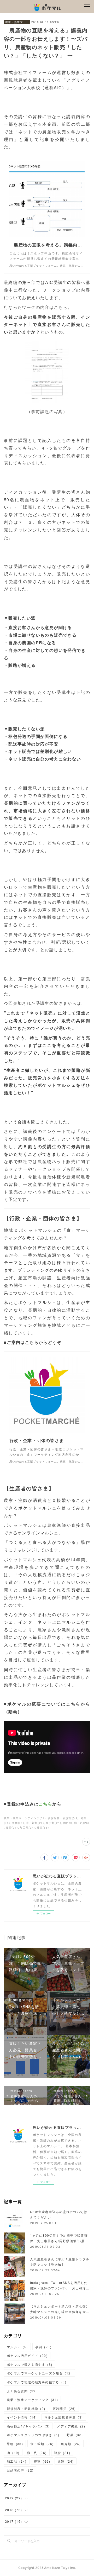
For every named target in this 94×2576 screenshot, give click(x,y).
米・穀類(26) (35, 1823)
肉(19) (68, 1823)
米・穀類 (42, 2444)
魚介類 (71, 2444)
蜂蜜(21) (12, 1828)
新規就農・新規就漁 (26, 2408)
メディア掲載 (71, 2426)
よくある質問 (22, 2391)
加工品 (17, 2461)
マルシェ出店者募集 (64, 2417)
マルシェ (17, 2347)
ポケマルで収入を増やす (30, 2364)
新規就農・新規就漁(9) (63, 1818)
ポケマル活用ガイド (27, 2355)
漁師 (66, 2461)
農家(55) (43, 1828)
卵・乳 (37, 2453)
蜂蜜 (62, 2453)
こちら (45, 1804)
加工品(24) (27, 1828)
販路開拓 (64, 2408)
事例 (43, 2347)
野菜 (75, 2435)
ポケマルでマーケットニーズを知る (39, 2373)
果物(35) (18, 1823)
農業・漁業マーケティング (17, 22)
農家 (42, 2461)
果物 (15, 2444)
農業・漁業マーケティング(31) (25, 1818)
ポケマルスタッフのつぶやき (33, 2435)
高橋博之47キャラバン (28, 2426)
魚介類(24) (54, 1823)
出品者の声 (20, 2470)
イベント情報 (22, 2417)
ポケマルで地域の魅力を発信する (37, 2382)
